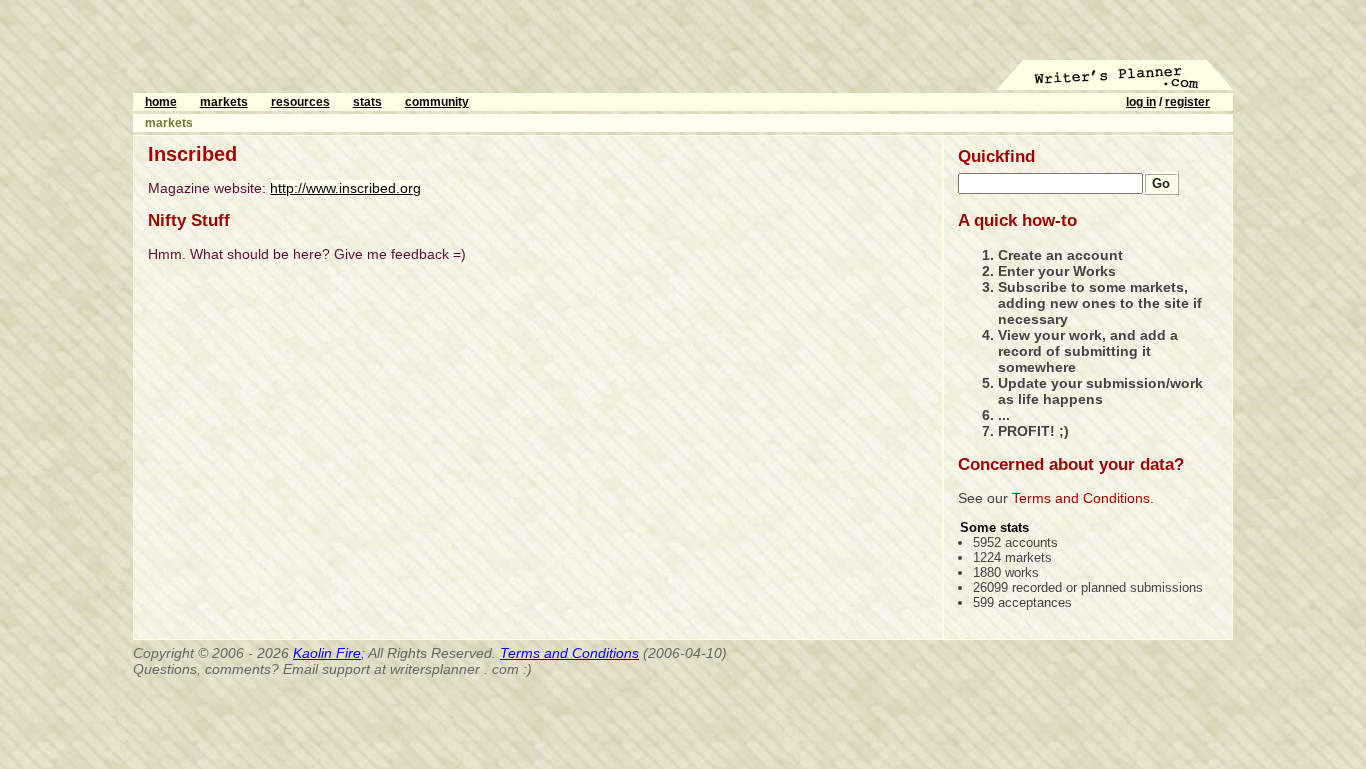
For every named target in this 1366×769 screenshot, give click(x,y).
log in (1141, 102)
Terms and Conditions (1081, 498)
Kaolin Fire (327, 653)
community (437, 102)
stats (367, 102)
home (161, 102)
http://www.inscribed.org (345, 188)
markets (224, 102)
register (1187, 102)
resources (300, 102)
